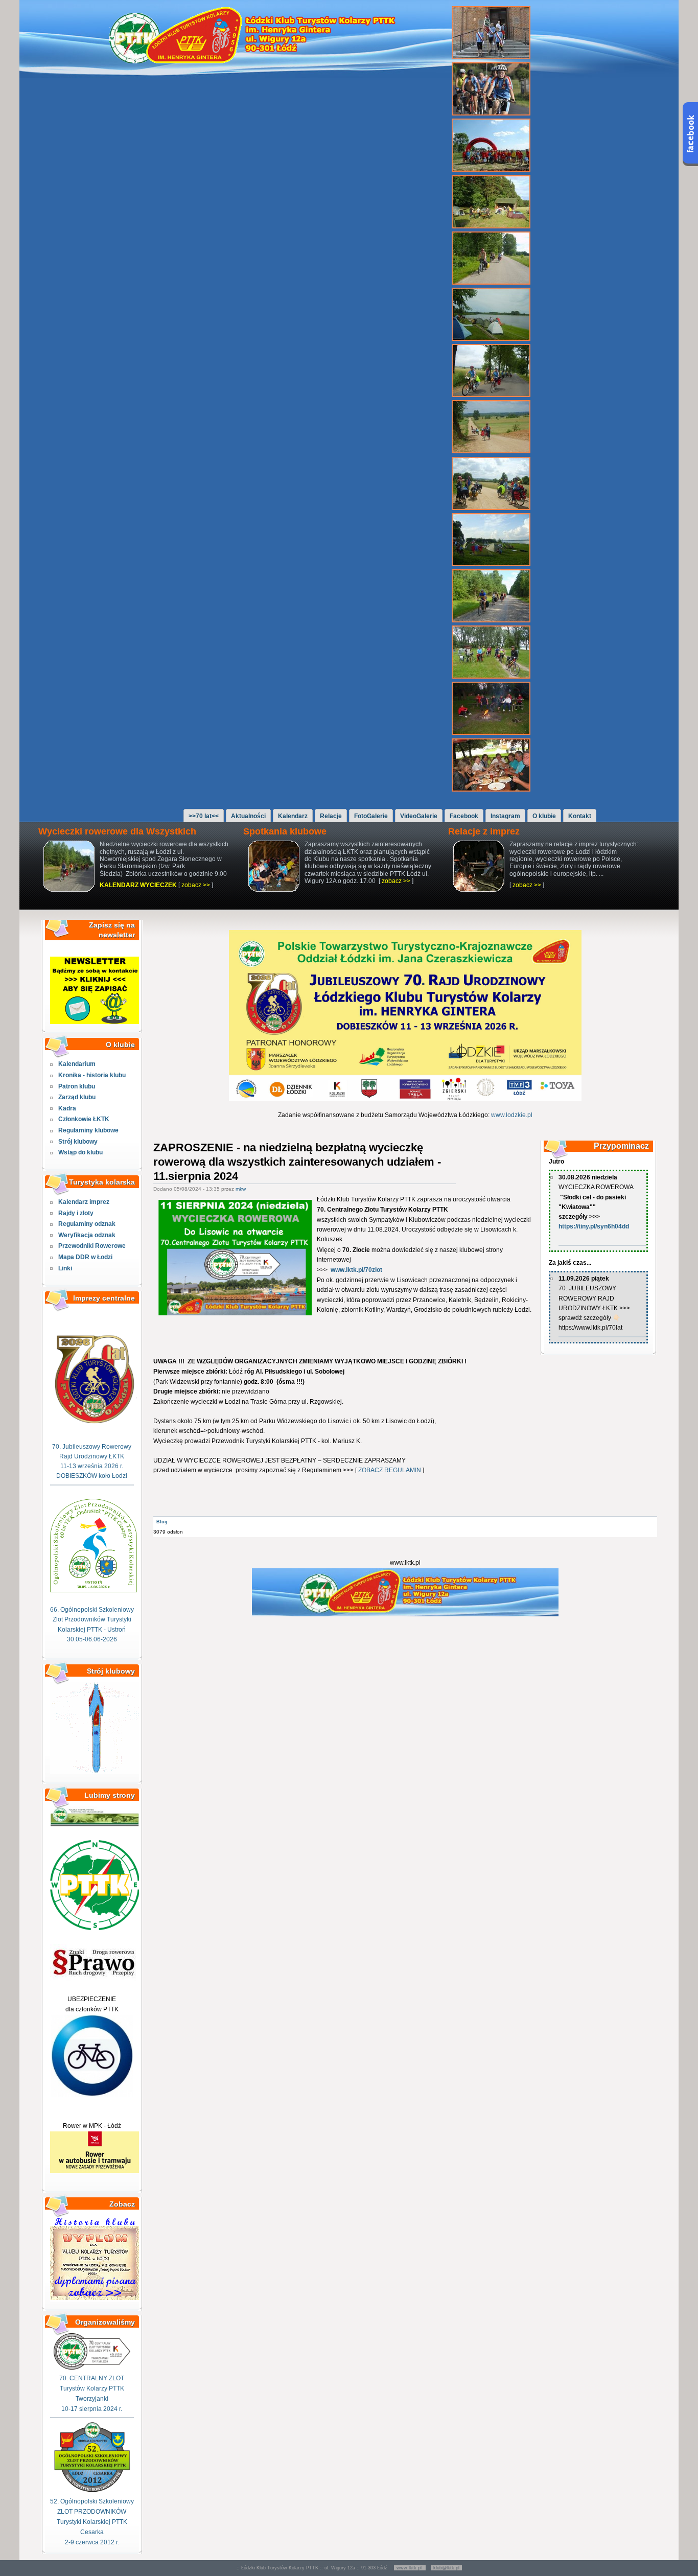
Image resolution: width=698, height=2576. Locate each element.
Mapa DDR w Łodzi (85, 1257)
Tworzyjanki (92, 2399)
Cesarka (92, 2532)
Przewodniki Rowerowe (92, 1246)
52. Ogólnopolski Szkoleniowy (92, 2501)
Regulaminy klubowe (88, 1130)
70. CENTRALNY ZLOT (92, 2378)
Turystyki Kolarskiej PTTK (92, 2522)
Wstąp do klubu (80, 1152)
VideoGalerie (419, 816)
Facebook (464, 816)
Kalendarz (293, 816)
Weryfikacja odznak (87, 1235)
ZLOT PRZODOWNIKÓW (92, 2512)
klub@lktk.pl (446, 2568)
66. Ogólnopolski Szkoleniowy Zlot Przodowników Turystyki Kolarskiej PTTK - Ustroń (92, 1619)
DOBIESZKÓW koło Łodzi (92, 1476)
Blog (162, 1522)
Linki (65, 1268)
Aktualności (248, 816)
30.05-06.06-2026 (92, 1639)
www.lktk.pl (410, 2568)
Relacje (331, 816)
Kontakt (580, 816)
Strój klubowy (78, 1142)
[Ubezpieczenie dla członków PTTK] (92, 2095)
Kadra (67, 1108)
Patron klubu (77, 1086)
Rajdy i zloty (76, 1213)
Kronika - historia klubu (92, 1075)
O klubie (544, 816)
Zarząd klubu (77, 1097)
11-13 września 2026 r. (92, 1466)
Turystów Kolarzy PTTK (92, 2388)
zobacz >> (196, 885)
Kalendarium (77, 1064)
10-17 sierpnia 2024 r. (92, 2409)
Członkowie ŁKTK (84, 1119)
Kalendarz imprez (84, 1202)
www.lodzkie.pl (512, 1115)
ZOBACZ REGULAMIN (390, 1470)
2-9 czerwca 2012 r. (92, 2542)
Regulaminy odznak (87, 1224)
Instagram (505, 816)
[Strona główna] (258, 61)
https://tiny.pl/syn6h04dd (594, 1226)
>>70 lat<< (204, 816)
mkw (241, 1189)
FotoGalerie (371, 816)
